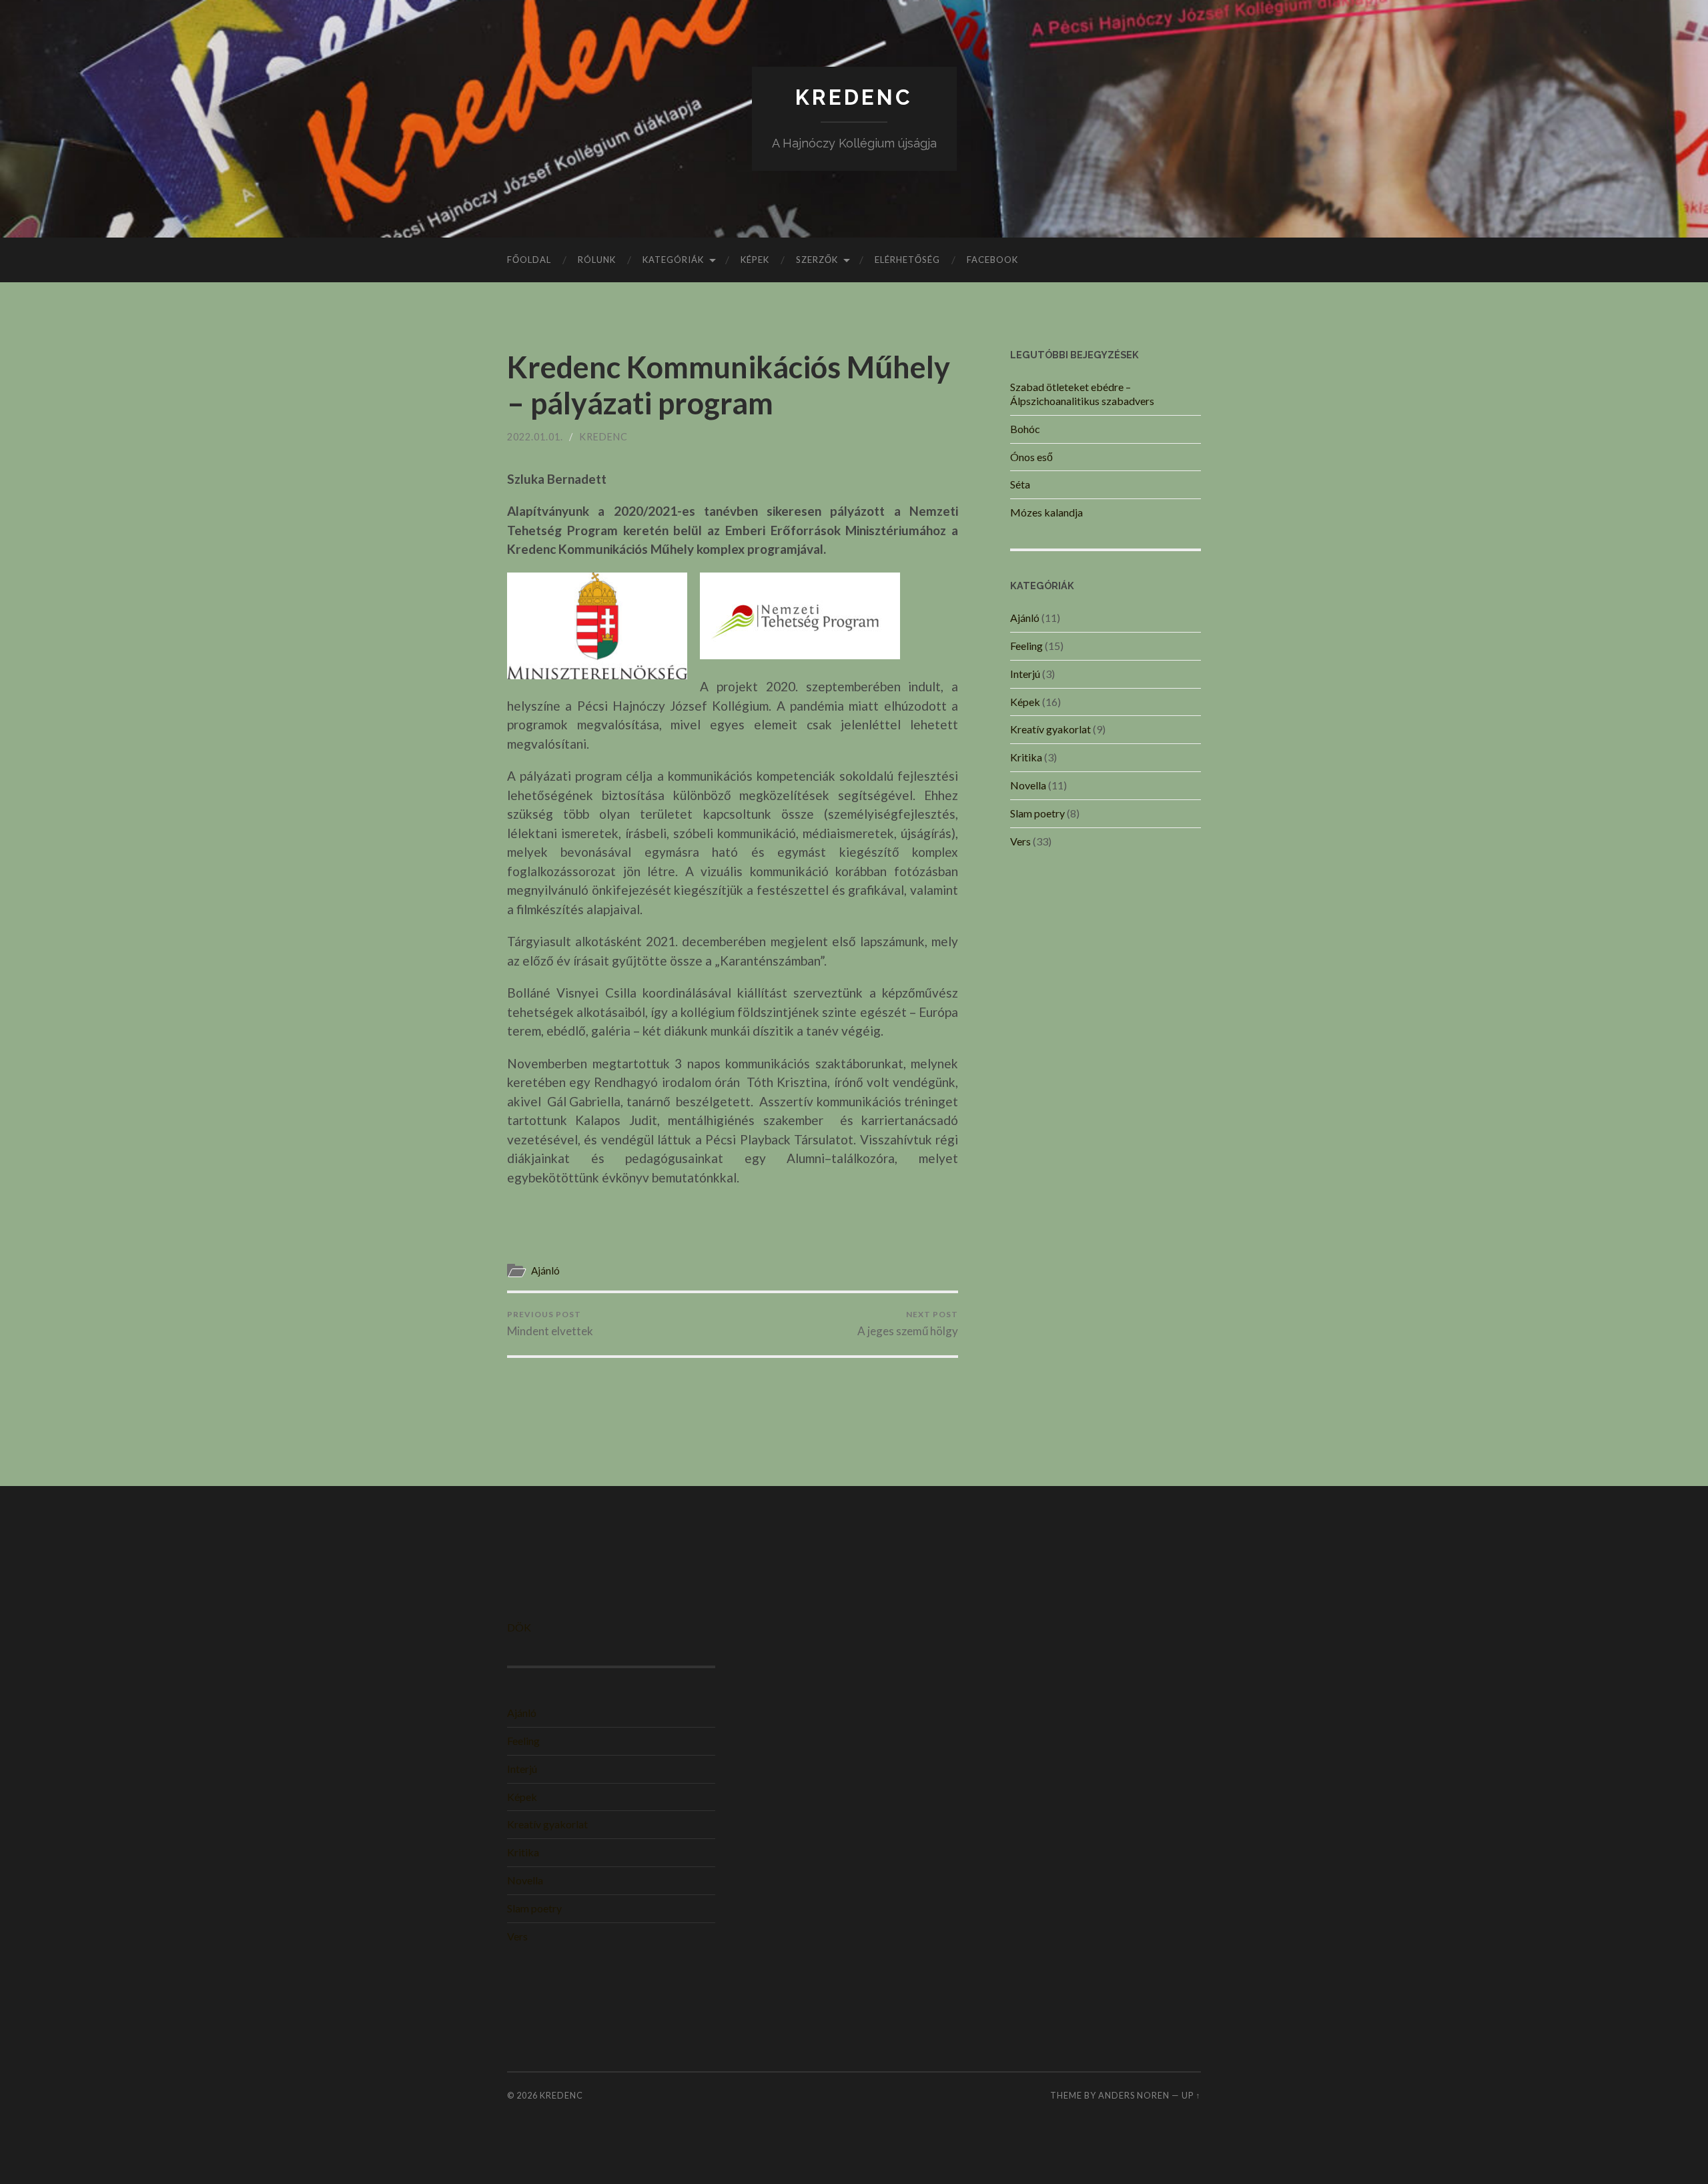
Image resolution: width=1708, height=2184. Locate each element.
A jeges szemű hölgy (908, 1324)
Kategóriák (673, 260)
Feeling (1026, 646)
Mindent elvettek (550, 1324)
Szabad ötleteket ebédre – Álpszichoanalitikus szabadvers (1082, 394)
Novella (1028, 785)
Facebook (992, 260)
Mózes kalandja (1046, 512)
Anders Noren (1134, 2095)
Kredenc (603, 437)
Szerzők (817, 260)
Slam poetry (1037, 813)
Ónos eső (1031, 457)
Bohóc (1025, 429)
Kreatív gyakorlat (1050, 729)
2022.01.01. (535, 437)
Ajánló (545, 1270)
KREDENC (854, 97)
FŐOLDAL (529, 260)
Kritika (1026, 757)
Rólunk (597, 260)
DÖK (519, 1627)
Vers (1020, 841)
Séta (1020, 484)
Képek (755, 260)
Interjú (1025, 674)
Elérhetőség (907, 260)
